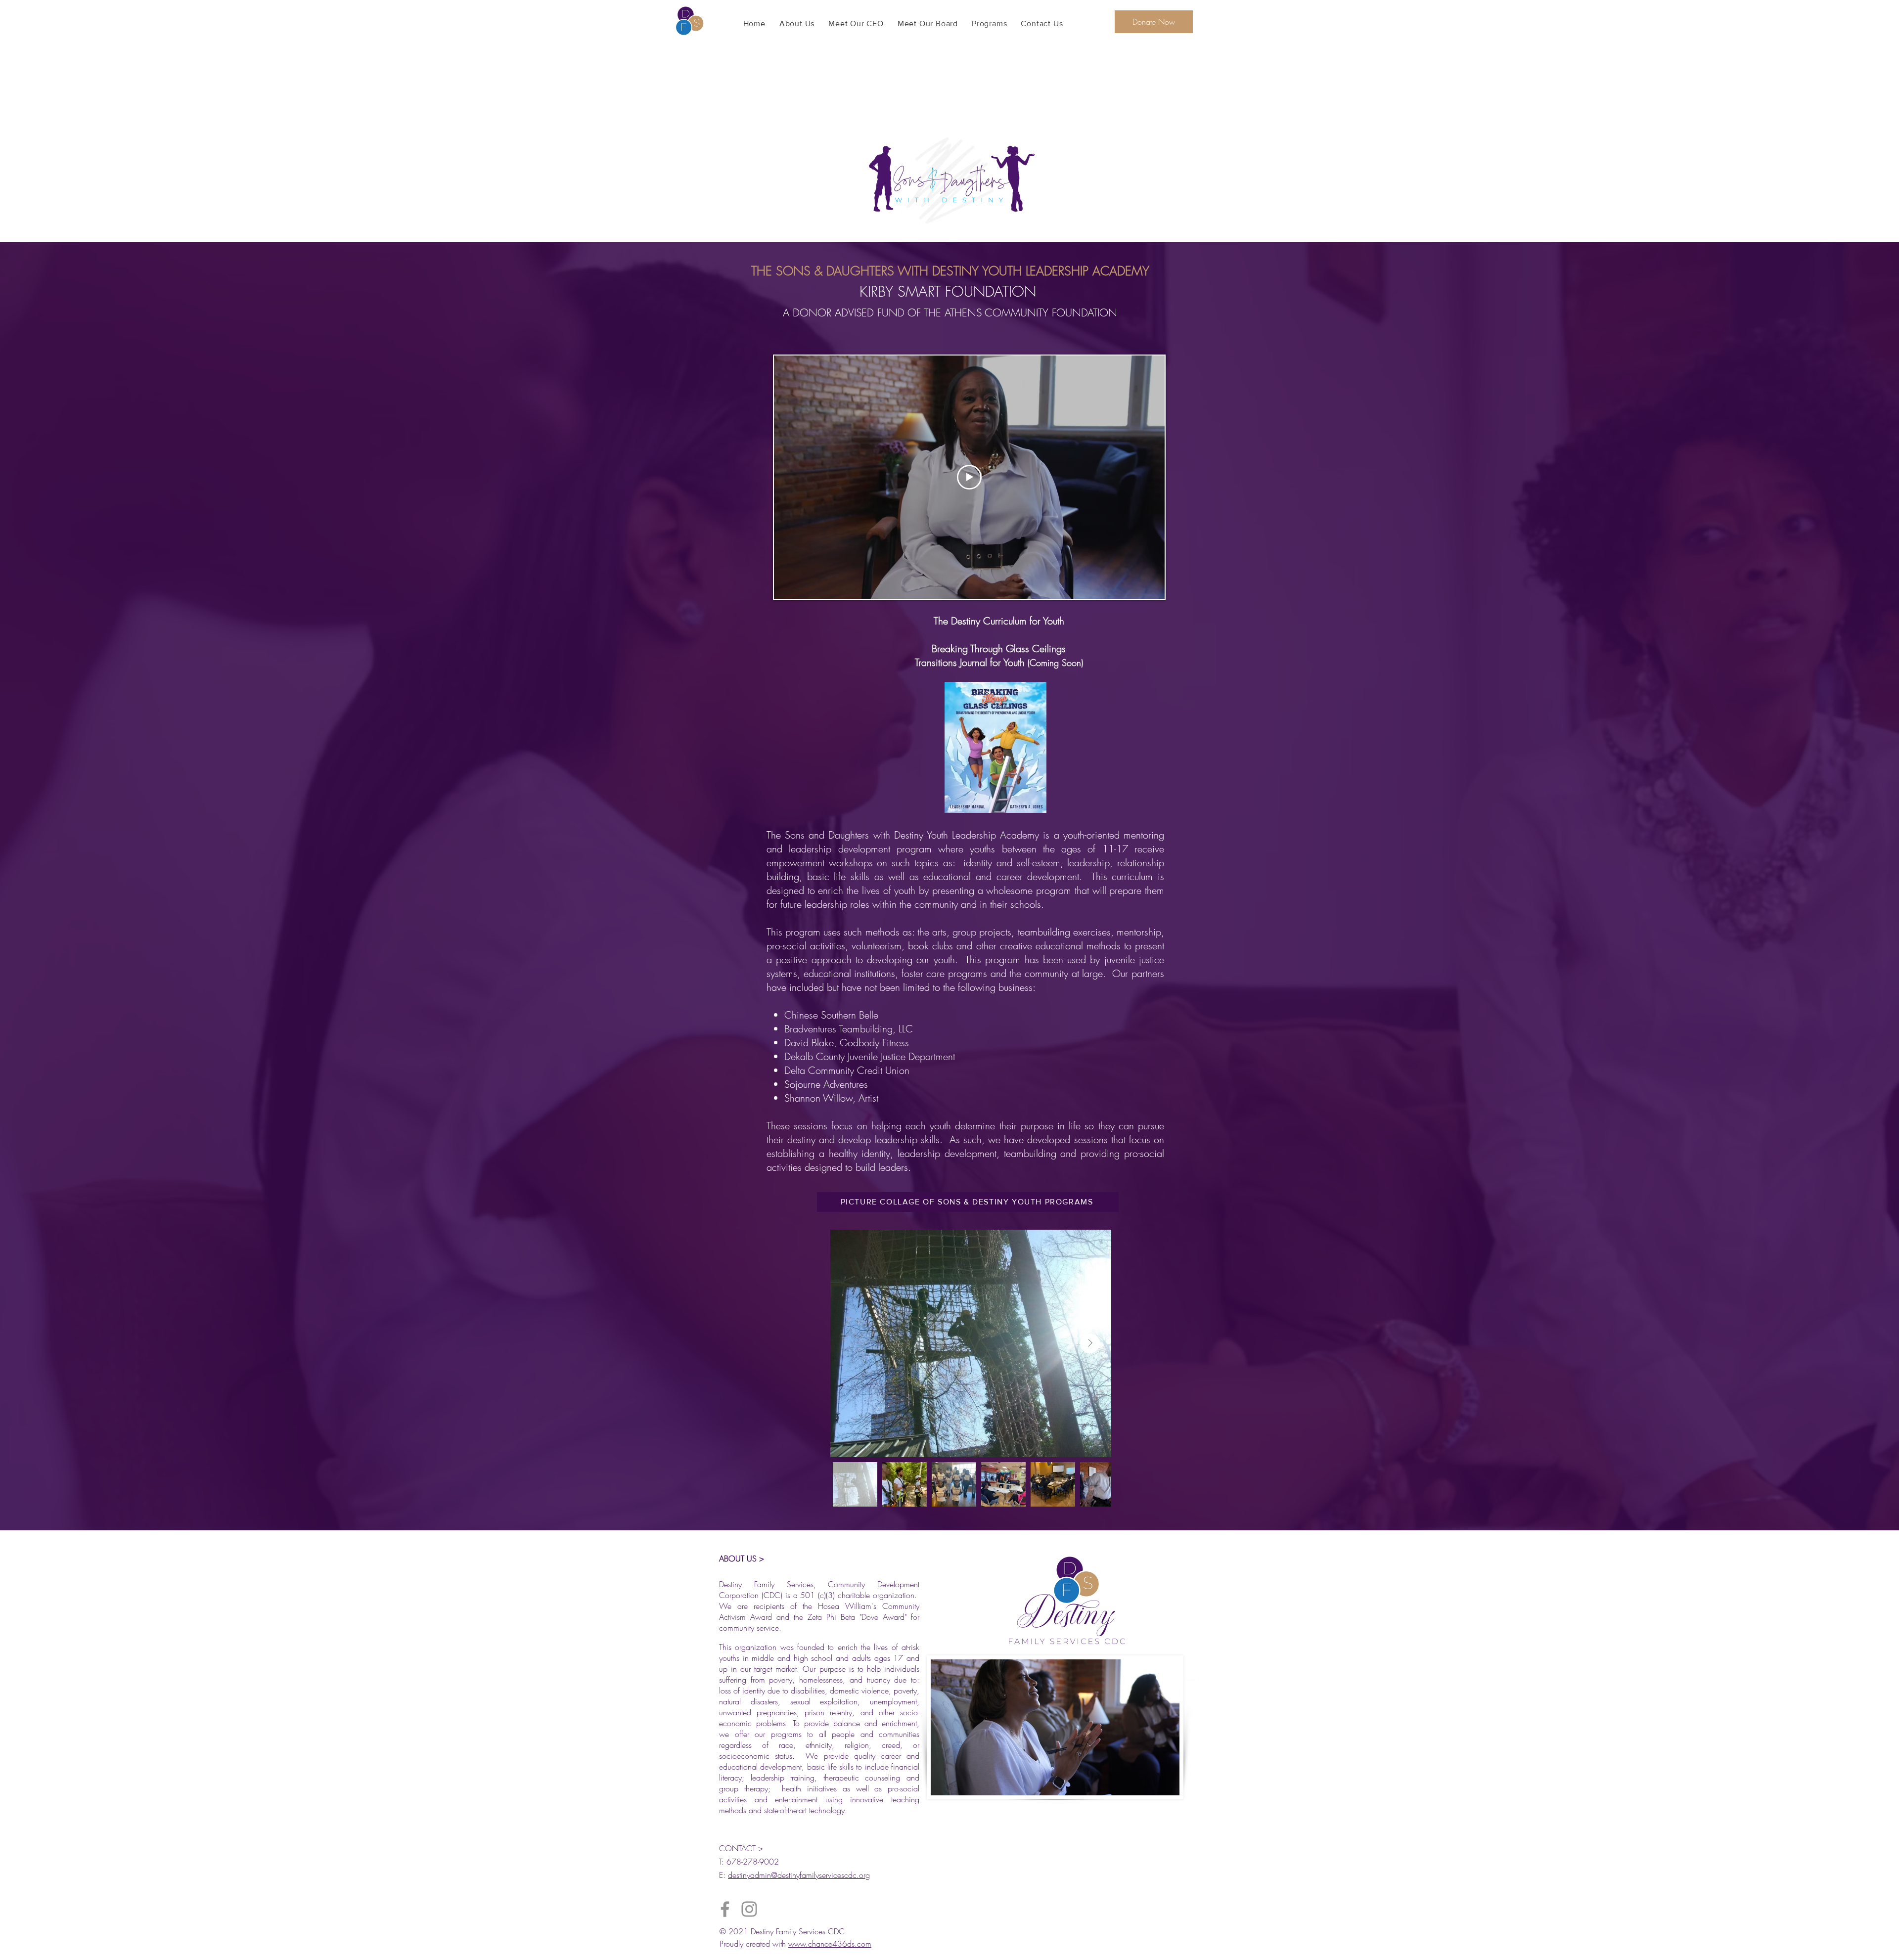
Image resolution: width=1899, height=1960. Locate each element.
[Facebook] (725, 1909)
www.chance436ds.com (830, 1944)
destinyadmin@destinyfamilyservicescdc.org (799, 1875)
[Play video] (969, 477)
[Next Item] (1090, 1343)
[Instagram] (749, 1909)
